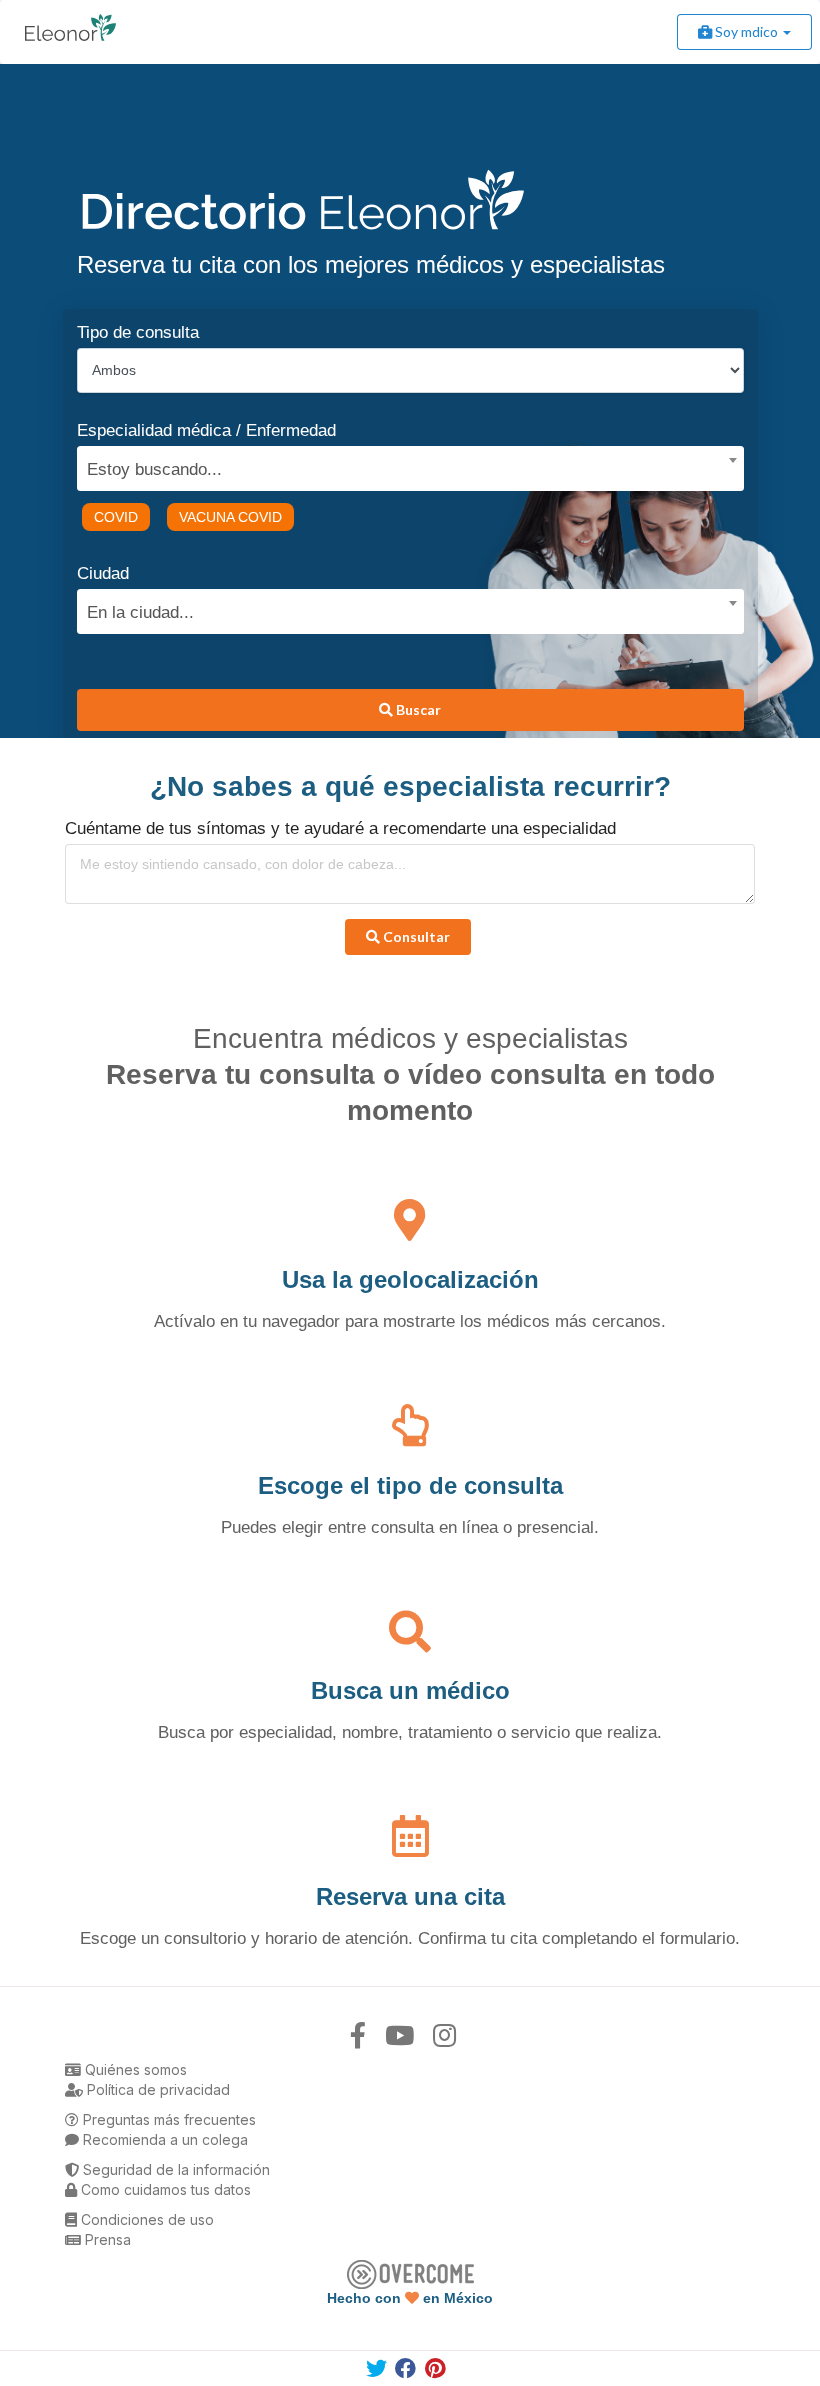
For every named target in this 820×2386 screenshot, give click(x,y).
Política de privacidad (156, 2089)
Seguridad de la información (174, 2169)
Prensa (106, 2239)
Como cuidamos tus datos (164, 2189)
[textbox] (403, 467)
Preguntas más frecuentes (167, 2119)
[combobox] (403, 465)
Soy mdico (746, 31)
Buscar (417, 709)
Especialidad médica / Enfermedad (206, 430)
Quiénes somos (134, 2069)
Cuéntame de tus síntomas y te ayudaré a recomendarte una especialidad (340, 828)
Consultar (415, 936)
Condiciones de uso (145, 2219)
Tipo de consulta (138, 332)
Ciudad (103, 573)
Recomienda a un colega (163, 2139)
